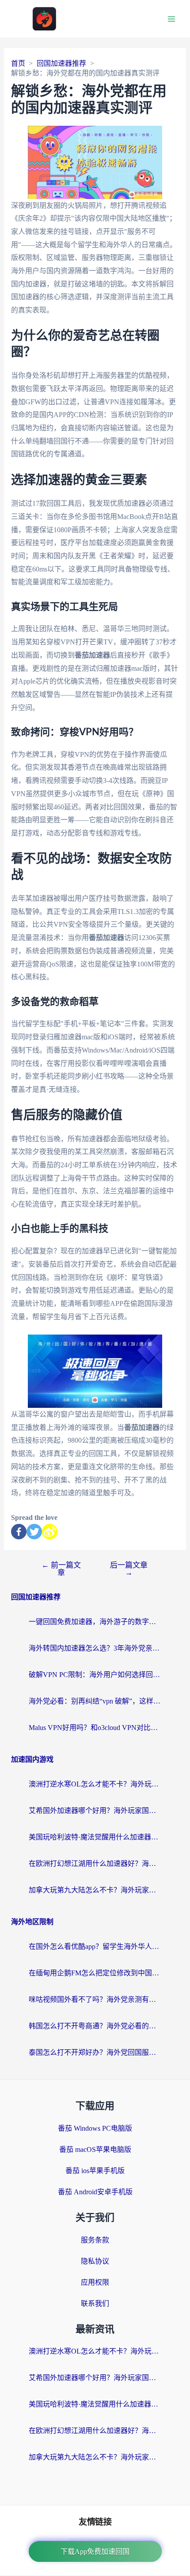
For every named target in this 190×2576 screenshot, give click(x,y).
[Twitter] (34, 1532)
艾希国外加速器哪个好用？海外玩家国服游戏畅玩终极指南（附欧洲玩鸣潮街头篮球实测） (95, 1811)
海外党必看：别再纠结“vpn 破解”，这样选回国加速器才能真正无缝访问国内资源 (95, 1701)
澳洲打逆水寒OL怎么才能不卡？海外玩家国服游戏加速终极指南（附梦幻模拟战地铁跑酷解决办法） (95, 1784)
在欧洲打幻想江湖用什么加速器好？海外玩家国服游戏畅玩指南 (95, 1863)
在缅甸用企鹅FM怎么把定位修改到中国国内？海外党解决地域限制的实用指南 (95, 1973)
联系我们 (95, 2303)
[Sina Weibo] (50, 1532)
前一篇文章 (61, 1569)
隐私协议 (95, 2261)
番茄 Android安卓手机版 (95, 2192)
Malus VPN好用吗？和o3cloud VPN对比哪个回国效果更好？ (95, 1728)
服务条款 (95, 2240)
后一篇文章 (129, 1569)
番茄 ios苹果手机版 (95, 2171)
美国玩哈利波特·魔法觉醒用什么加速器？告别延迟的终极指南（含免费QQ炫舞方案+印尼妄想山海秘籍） (95, 1837)
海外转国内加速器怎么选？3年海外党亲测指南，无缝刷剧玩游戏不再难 (95, 1648)
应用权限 (95, 2282)
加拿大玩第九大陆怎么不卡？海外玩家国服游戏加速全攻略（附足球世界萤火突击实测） (95, 1890)
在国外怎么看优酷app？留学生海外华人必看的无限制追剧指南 (95, 1946)
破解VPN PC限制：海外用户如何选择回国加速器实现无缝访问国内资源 (95, 1675)
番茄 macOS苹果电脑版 (95, 2149)
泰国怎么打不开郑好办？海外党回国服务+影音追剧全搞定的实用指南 (95, 2052)
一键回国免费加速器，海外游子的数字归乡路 (95, 1622)
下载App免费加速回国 (95, 2552)
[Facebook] (19, 1532)
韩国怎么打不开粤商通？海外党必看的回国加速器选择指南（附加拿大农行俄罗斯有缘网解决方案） (95, 2026)
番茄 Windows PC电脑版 (95, 2128)
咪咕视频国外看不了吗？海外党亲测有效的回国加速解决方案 (95, 1999)
